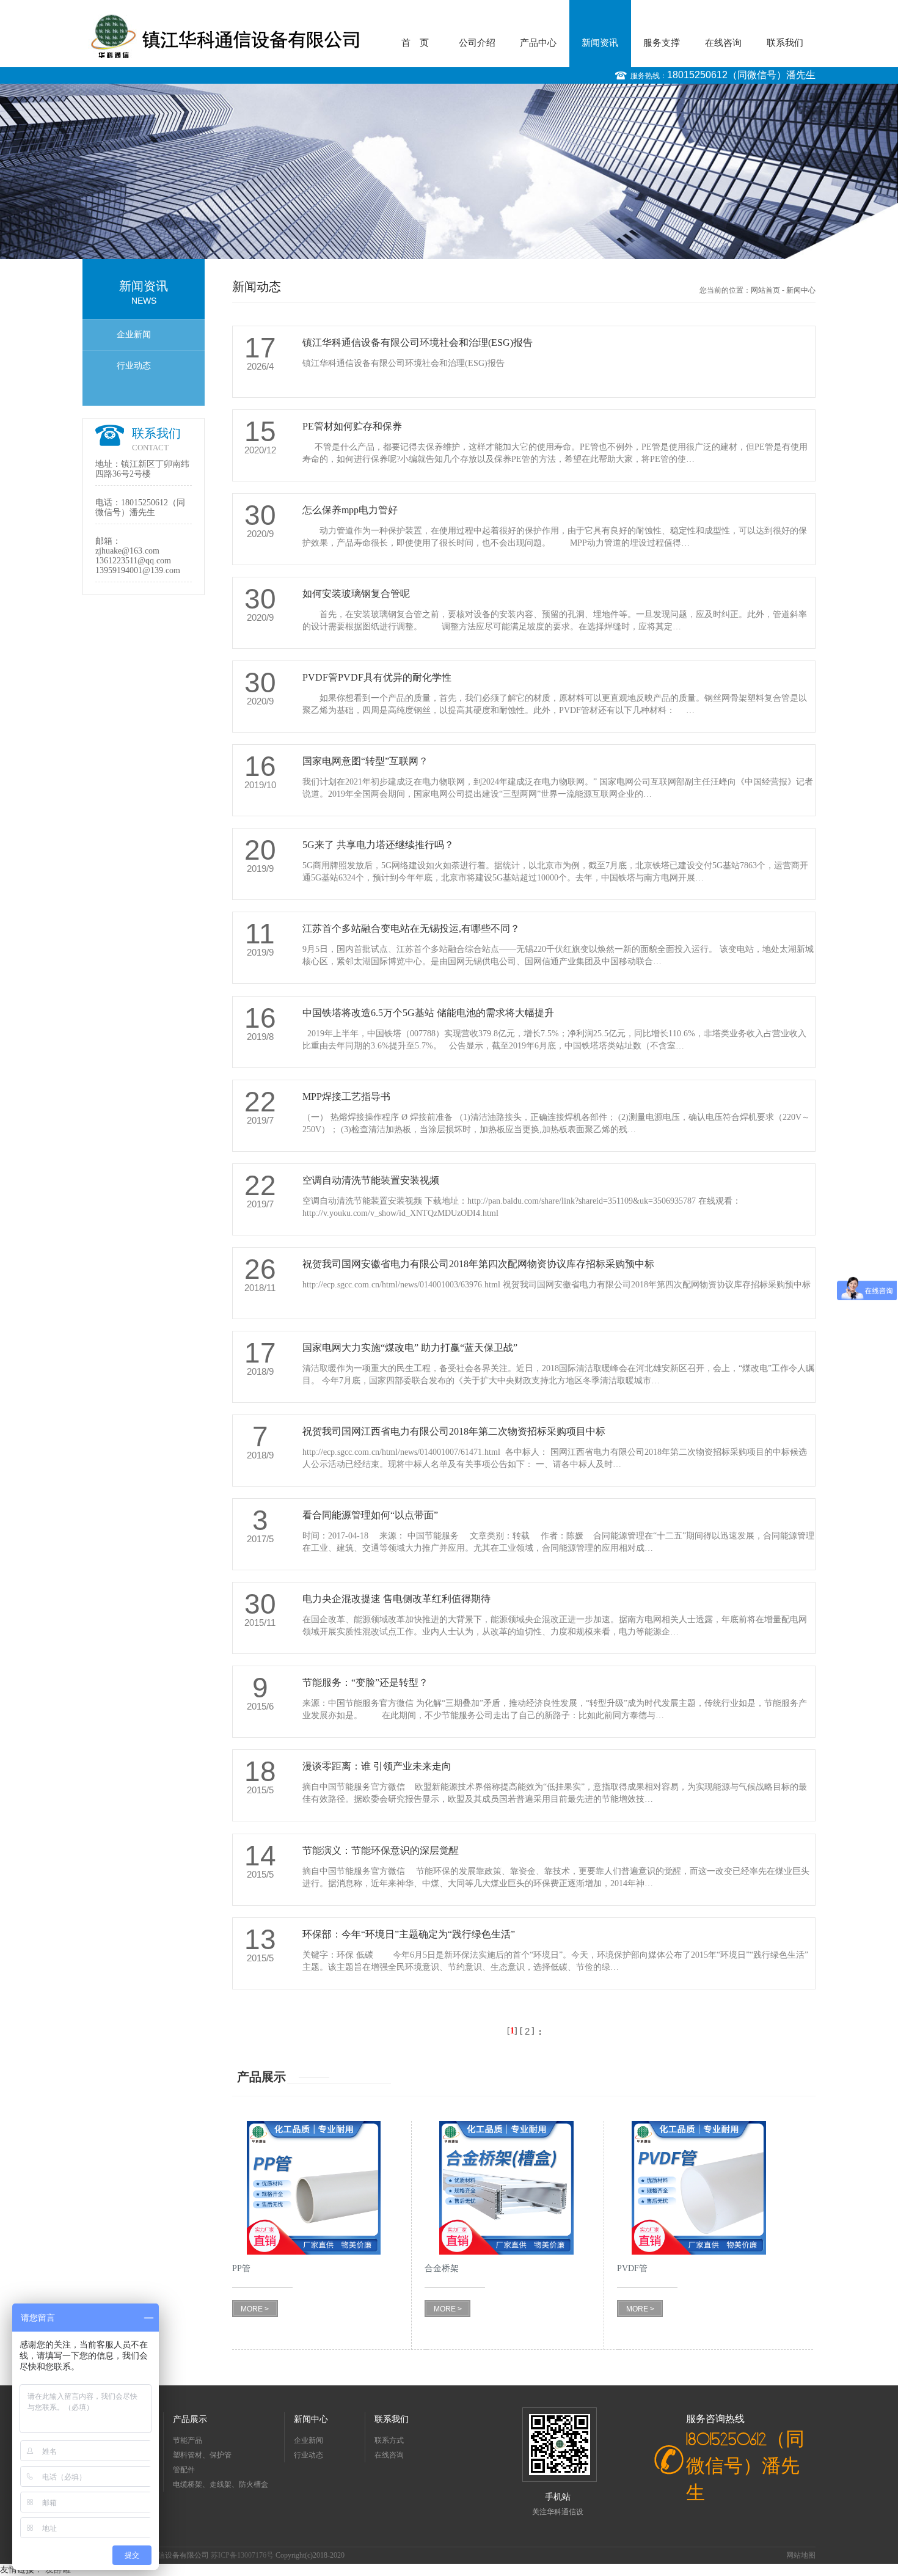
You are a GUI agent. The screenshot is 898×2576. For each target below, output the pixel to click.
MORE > (255, 2309)
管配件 (184, 2470)
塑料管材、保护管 (202, 2455)
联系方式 (389, 2440)
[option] (449, 171)
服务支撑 (662, 43)
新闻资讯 (600, 43)
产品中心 (538, 43)
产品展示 (190, 2419)
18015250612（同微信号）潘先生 (741, 75)
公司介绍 (477, 43)
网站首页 (765, 290)
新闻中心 (801, 290)
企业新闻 (134, 335)
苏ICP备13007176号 (243, 2555)
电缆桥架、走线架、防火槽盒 (221, 2484)
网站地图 (801, 2555)
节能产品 (188, 2440)
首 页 (415, 43)
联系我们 (785, 43)
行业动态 (134, 366)
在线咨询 (723, 43)
